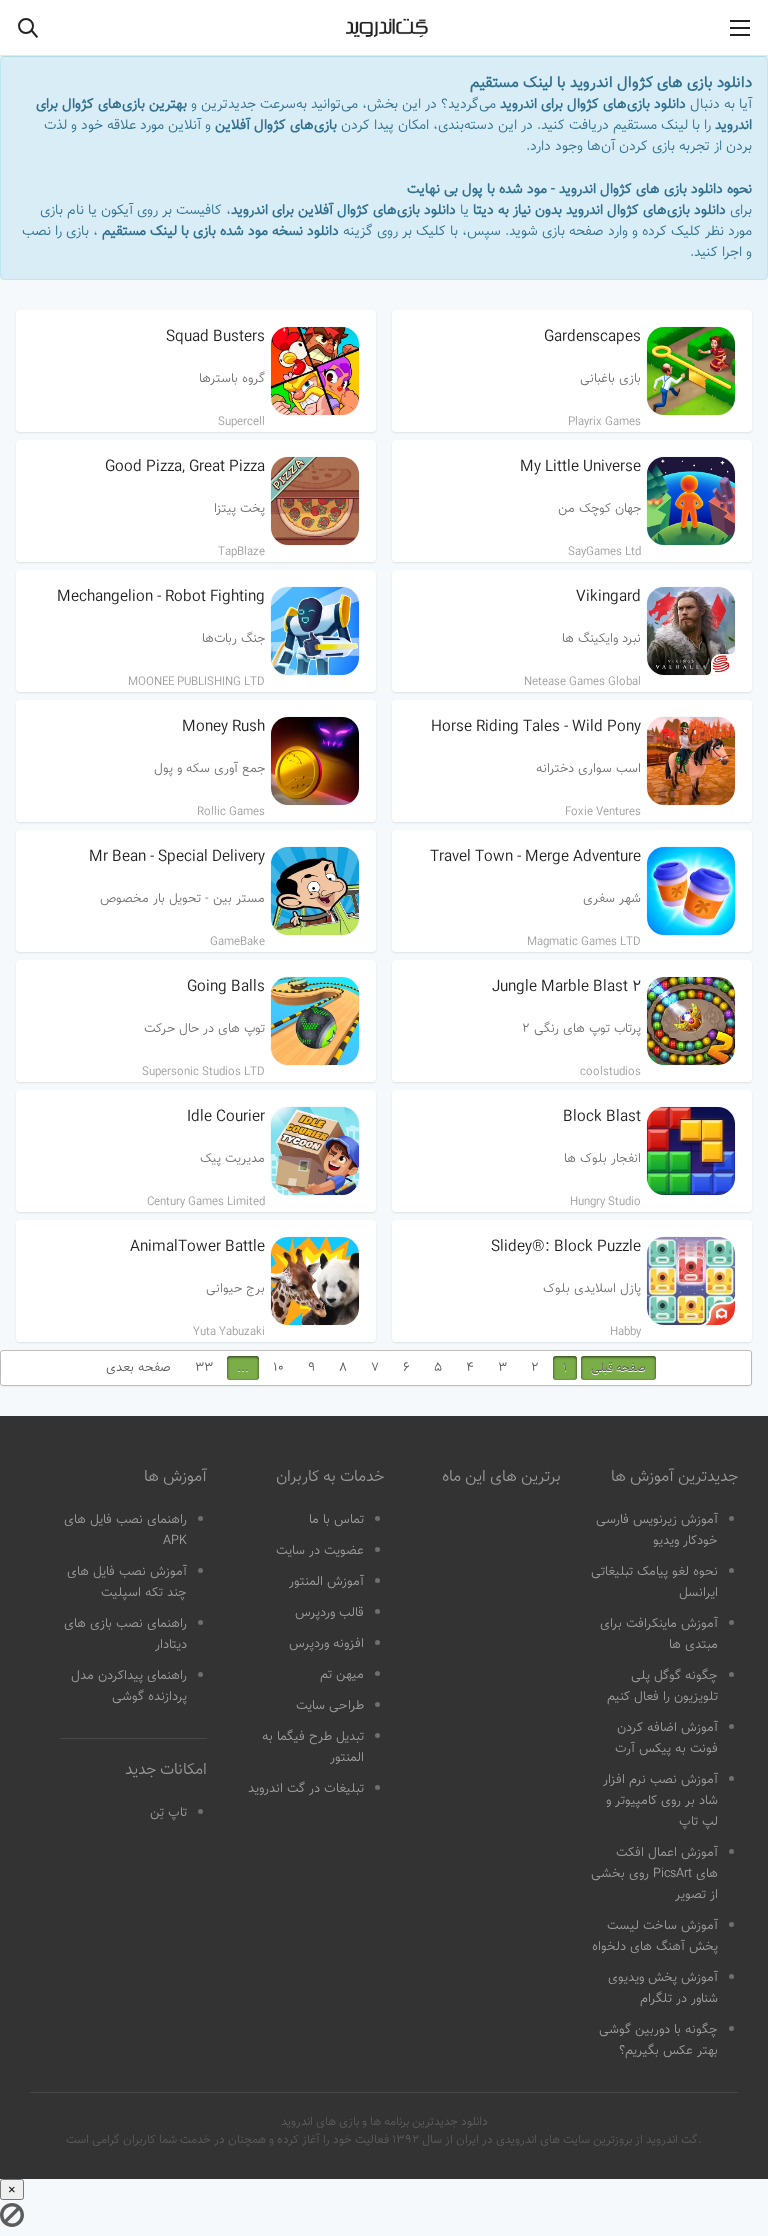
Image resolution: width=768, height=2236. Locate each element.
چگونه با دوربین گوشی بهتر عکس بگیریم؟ (658, 2040)
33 (204, 1368)
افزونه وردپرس (326, 1644)
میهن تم (342, 1675)
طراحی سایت (330, 1706)
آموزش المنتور (326, 1582)
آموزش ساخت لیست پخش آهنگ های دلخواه (655, 1936)
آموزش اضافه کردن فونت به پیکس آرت (666, 1738)
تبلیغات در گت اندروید (306, 1789)
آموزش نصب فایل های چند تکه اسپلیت (127, 1582)
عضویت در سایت (320, 1551)
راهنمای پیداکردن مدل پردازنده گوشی (129, 1686)
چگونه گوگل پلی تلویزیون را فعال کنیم (662, 1686)
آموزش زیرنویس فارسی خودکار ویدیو (657, 1530)
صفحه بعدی (138, 1368)
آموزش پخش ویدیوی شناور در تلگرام (663, 1988)
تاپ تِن (168, 1813)
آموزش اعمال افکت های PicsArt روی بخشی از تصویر (654, 1874)
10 (278, 1368)
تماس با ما (336, 1520)
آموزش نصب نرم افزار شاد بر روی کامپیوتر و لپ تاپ (660, 1801)
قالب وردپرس (329, 1613)
